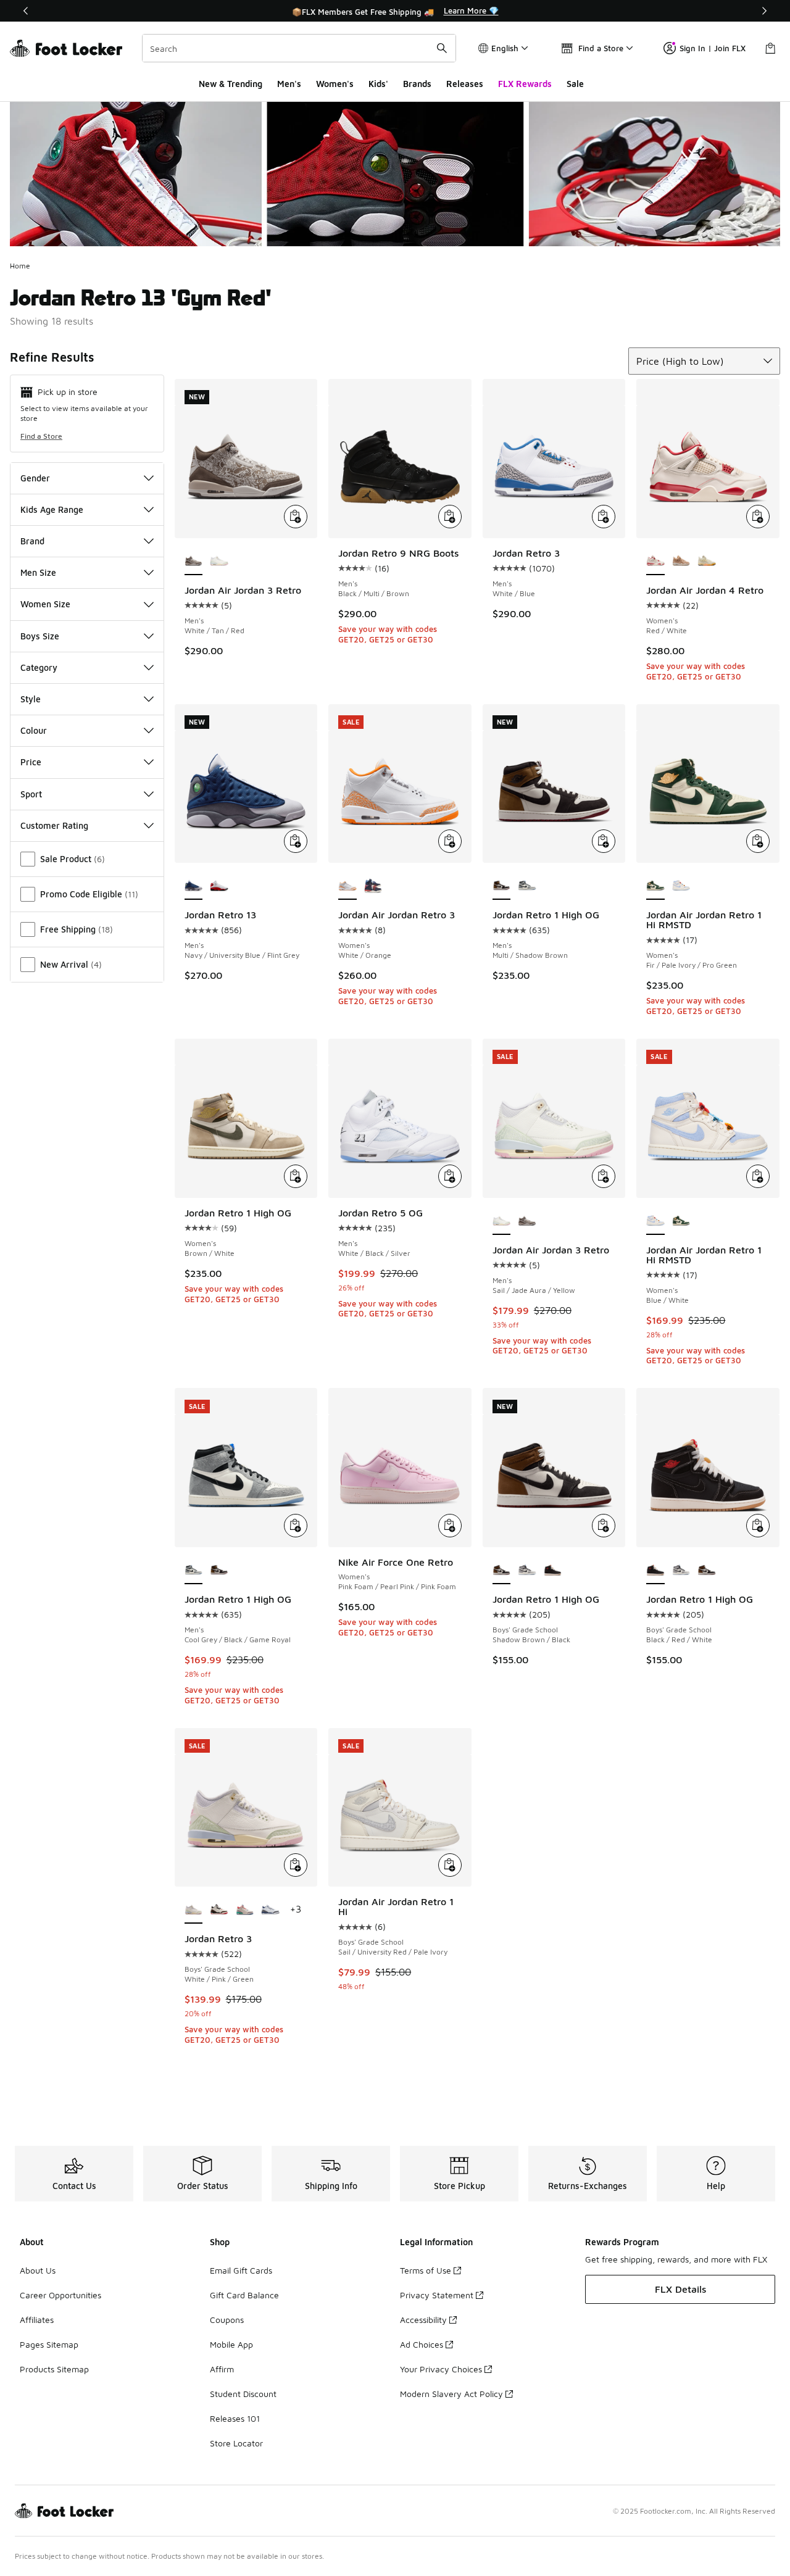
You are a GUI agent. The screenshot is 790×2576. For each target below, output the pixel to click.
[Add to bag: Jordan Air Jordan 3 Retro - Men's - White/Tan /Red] (296, 517)
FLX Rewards (525, 84)
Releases (465, 84)
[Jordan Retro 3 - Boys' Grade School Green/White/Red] (245, 1910)
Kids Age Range (52, 509)
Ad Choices (422, 2344)
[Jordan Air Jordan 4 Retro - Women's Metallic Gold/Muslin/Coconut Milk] (707, 562)
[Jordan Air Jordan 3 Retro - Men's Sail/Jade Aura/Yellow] (219, 562)
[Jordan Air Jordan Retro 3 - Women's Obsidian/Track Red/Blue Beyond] (373, 886)
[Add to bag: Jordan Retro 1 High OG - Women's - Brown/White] (296, 1176)
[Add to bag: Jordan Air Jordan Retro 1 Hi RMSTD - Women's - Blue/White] (758, 1176)
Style (31, 699)
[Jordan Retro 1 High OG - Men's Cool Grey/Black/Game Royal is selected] (194, 1571)
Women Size (45, 604)
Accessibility (423, 2320)
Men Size (38, 572)
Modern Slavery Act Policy (451, 2394)
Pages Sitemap (49, 2344)
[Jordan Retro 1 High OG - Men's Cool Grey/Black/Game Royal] (527, 886)
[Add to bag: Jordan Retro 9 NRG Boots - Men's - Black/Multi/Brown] (450, 517)
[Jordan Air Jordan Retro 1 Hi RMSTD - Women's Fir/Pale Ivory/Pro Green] (681, 1221)
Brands (417, 84)
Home (20, 266)
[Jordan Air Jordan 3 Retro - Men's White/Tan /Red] (527, 1221)
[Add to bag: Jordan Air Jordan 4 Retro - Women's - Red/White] (758, 517)
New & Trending (231, 84)
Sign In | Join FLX (713, 48)
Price (31, 762)
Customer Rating (54, 825)
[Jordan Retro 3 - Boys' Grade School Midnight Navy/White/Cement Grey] (270, 1910)
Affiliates (37, 2320)
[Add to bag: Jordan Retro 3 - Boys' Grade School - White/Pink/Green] (296, 1865)
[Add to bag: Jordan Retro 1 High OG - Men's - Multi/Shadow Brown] (604, 841)
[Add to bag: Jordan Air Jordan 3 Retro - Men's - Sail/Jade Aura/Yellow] (604, 1176)
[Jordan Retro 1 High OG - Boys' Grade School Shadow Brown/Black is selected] (502, 1571)
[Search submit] (442, 48)
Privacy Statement (437, 2295)
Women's (335, 84)
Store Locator (236, 2443)
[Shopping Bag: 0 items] (770, 48)
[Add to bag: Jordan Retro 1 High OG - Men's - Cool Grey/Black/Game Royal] (296, 1526)
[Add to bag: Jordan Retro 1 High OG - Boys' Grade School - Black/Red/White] (758, 1526)
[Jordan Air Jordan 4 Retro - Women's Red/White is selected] (655, 562)
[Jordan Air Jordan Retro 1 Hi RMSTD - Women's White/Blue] (681, 886)
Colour (34, 730)
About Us (38, 2270)
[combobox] (299, 48)
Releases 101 (235, 2418)
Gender (35, 478)
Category (39, 667)
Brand (32, 541)
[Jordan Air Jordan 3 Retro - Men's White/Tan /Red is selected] (194, 562)
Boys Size (40, 636)
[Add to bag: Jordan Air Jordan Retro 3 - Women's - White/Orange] (450, 841)
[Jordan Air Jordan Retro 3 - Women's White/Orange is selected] (347, 886)
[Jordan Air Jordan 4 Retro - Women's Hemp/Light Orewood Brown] (681, 562)
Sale (575, 84)
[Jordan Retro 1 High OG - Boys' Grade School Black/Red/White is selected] (655, 1571)
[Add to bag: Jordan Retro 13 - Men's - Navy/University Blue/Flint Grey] (296, 841)
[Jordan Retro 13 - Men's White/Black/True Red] (219, 886)
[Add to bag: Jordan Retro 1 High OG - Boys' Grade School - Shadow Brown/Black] (604, 1526)
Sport (31, 794)
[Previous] (26, 11)
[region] (395, 11)
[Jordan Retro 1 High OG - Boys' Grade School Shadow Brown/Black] (707, 1571)
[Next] (764, 11)
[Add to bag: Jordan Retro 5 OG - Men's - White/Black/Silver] (450, 1176)
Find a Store (41, 436)
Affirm (222, 2369)
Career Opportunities (60, 2295)
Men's (289, 84)
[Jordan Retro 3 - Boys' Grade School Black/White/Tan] (219, 1910)
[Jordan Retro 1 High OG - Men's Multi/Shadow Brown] (219, 1571)
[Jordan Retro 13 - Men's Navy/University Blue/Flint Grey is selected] (194, 886)
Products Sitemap (54, 2369)
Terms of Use (426, 2270)
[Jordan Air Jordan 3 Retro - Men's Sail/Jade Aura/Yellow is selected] (502, 1221)
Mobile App (231, 2344)
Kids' (378, 84)
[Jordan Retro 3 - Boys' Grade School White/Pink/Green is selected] (194, 1910)
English (505, 48)
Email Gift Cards (241, 2270)
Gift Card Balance (244, 2295)
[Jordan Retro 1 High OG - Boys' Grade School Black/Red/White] (553, 1571)
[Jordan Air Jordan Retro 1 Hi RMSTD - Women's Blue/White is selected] (655, 1221)
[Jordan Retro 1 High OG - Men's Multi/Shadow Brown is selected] (502, 886)
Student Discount (243, 2394)
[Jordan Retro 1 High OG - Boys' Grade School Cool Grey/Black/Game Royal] (527, 1571)
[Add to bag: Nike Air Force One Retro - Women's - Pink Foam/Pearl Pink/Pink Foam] (450, 1526)
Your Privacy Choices (441, 2369)
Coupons (227, 2320)
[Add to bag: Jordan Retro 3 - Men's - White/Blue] (604, 517)
